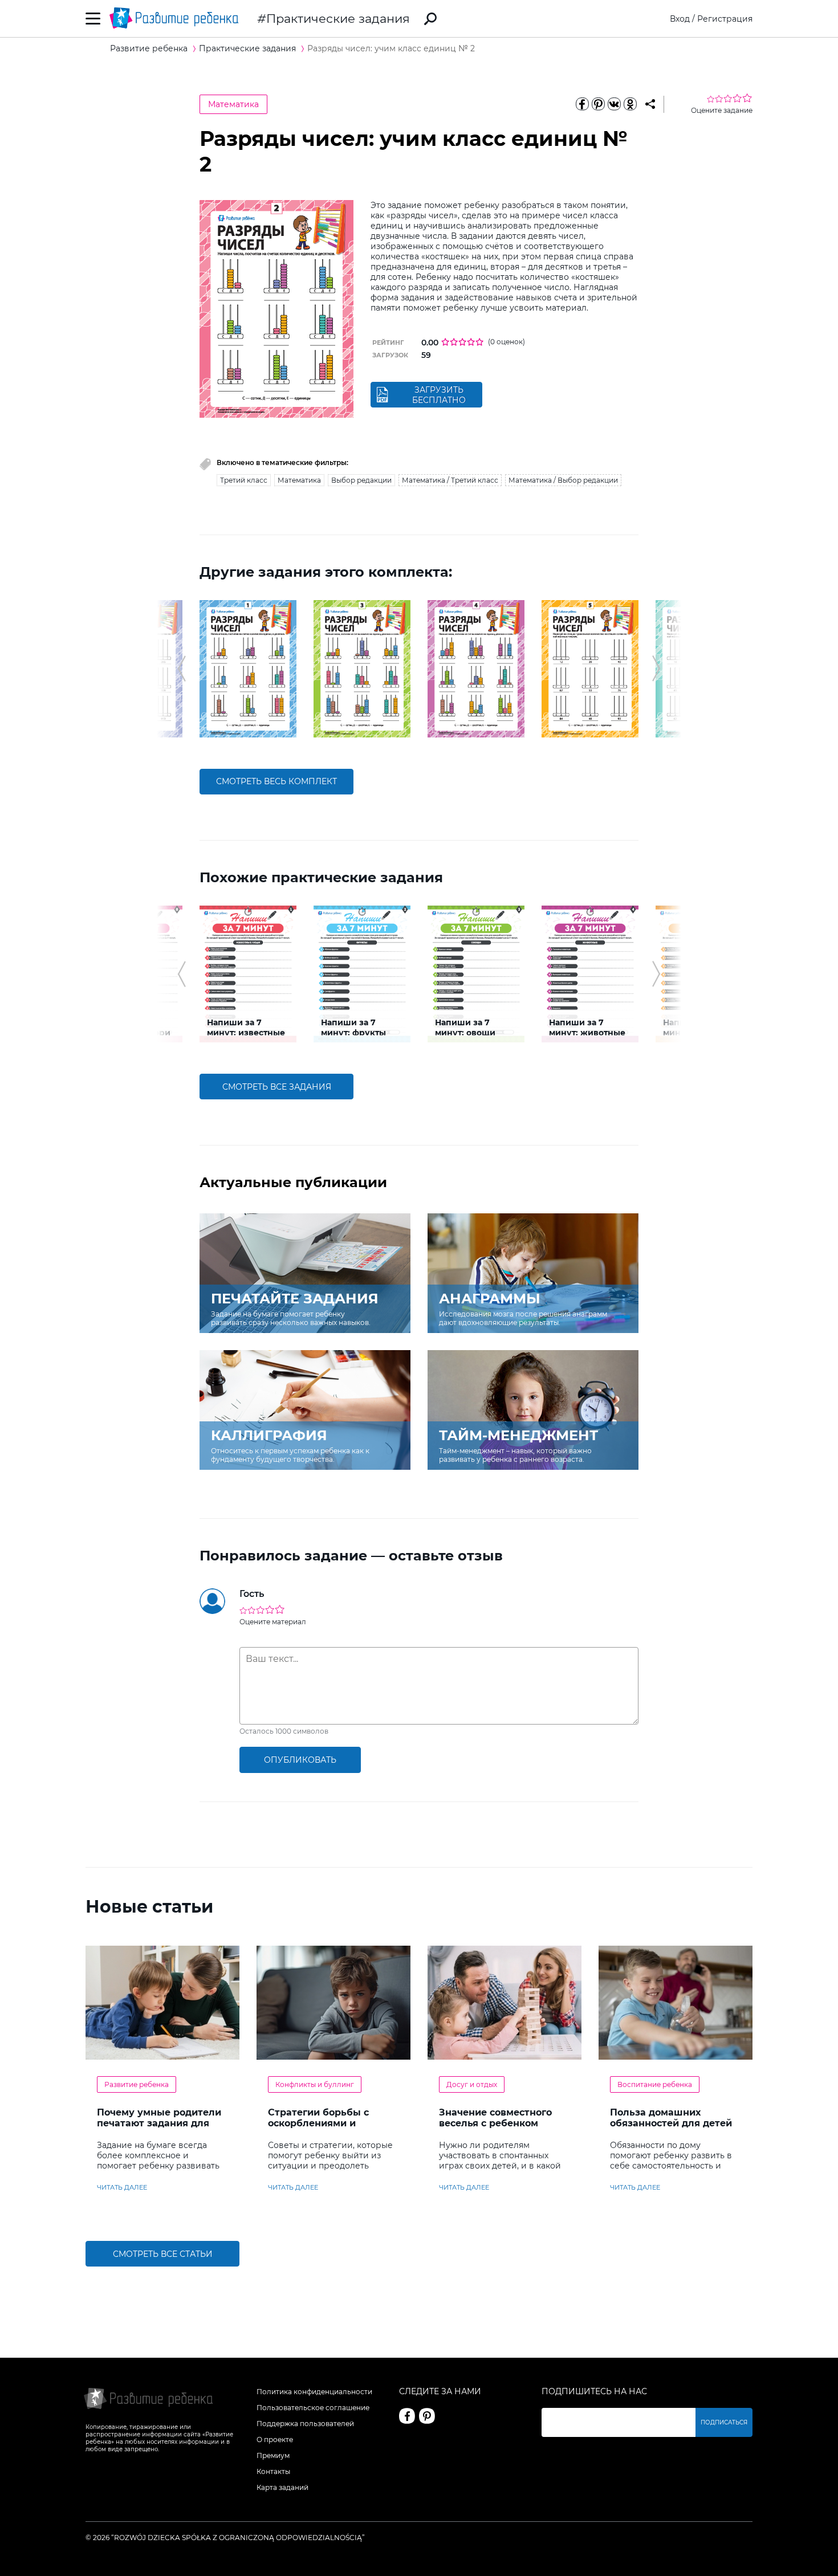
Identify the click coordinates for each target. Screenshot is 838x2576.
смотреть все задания (277, 1087)
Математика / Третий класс (450, 480)
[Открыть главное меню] (93, 19)
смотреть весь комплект (276, 781)
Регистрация (725, 19)
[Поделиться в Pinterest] (598, 104)
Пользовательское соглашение (313, 2408)
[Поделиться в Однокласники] (630, 104)
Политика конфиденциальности (314, 2392)
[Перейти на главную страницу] (174, 19)
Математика (233, 104)
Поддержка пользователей (305, 2424)
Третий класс (244, 480)
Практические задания (338, 19)
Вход (680, 19)
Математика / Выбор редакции (563, 480)
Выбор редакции (361, 480)
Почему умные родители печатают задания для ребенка (159, 2123)
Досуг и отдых (472, 2084)
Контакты (273, 2471)
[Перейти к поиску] (430, 19)
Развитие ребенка (137, 2084)
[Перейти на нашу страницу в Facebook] (407, 2416)
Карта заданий (282, 2487)
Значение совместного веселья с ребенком (495, 2118)
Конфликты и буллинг (315, 2084)
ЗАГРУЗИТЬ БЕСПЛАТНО (439, 395)
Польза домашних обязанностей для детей (671, 2118)
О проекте (275, 2440)
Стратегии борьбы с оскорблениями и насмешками (318, 2123)
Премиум (273, 2455)
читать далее (122, 2187)
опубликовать (300, 1760)
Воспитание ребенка (655, 2084)
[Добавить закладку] (650, 104)
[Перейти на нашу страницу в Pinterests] (427, 2416)
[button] (182, 669)
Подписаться (724, 2422)
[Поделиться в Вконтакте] (614, 104)
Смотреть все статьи (163, 2254)
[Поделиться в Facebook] (582, 104)
